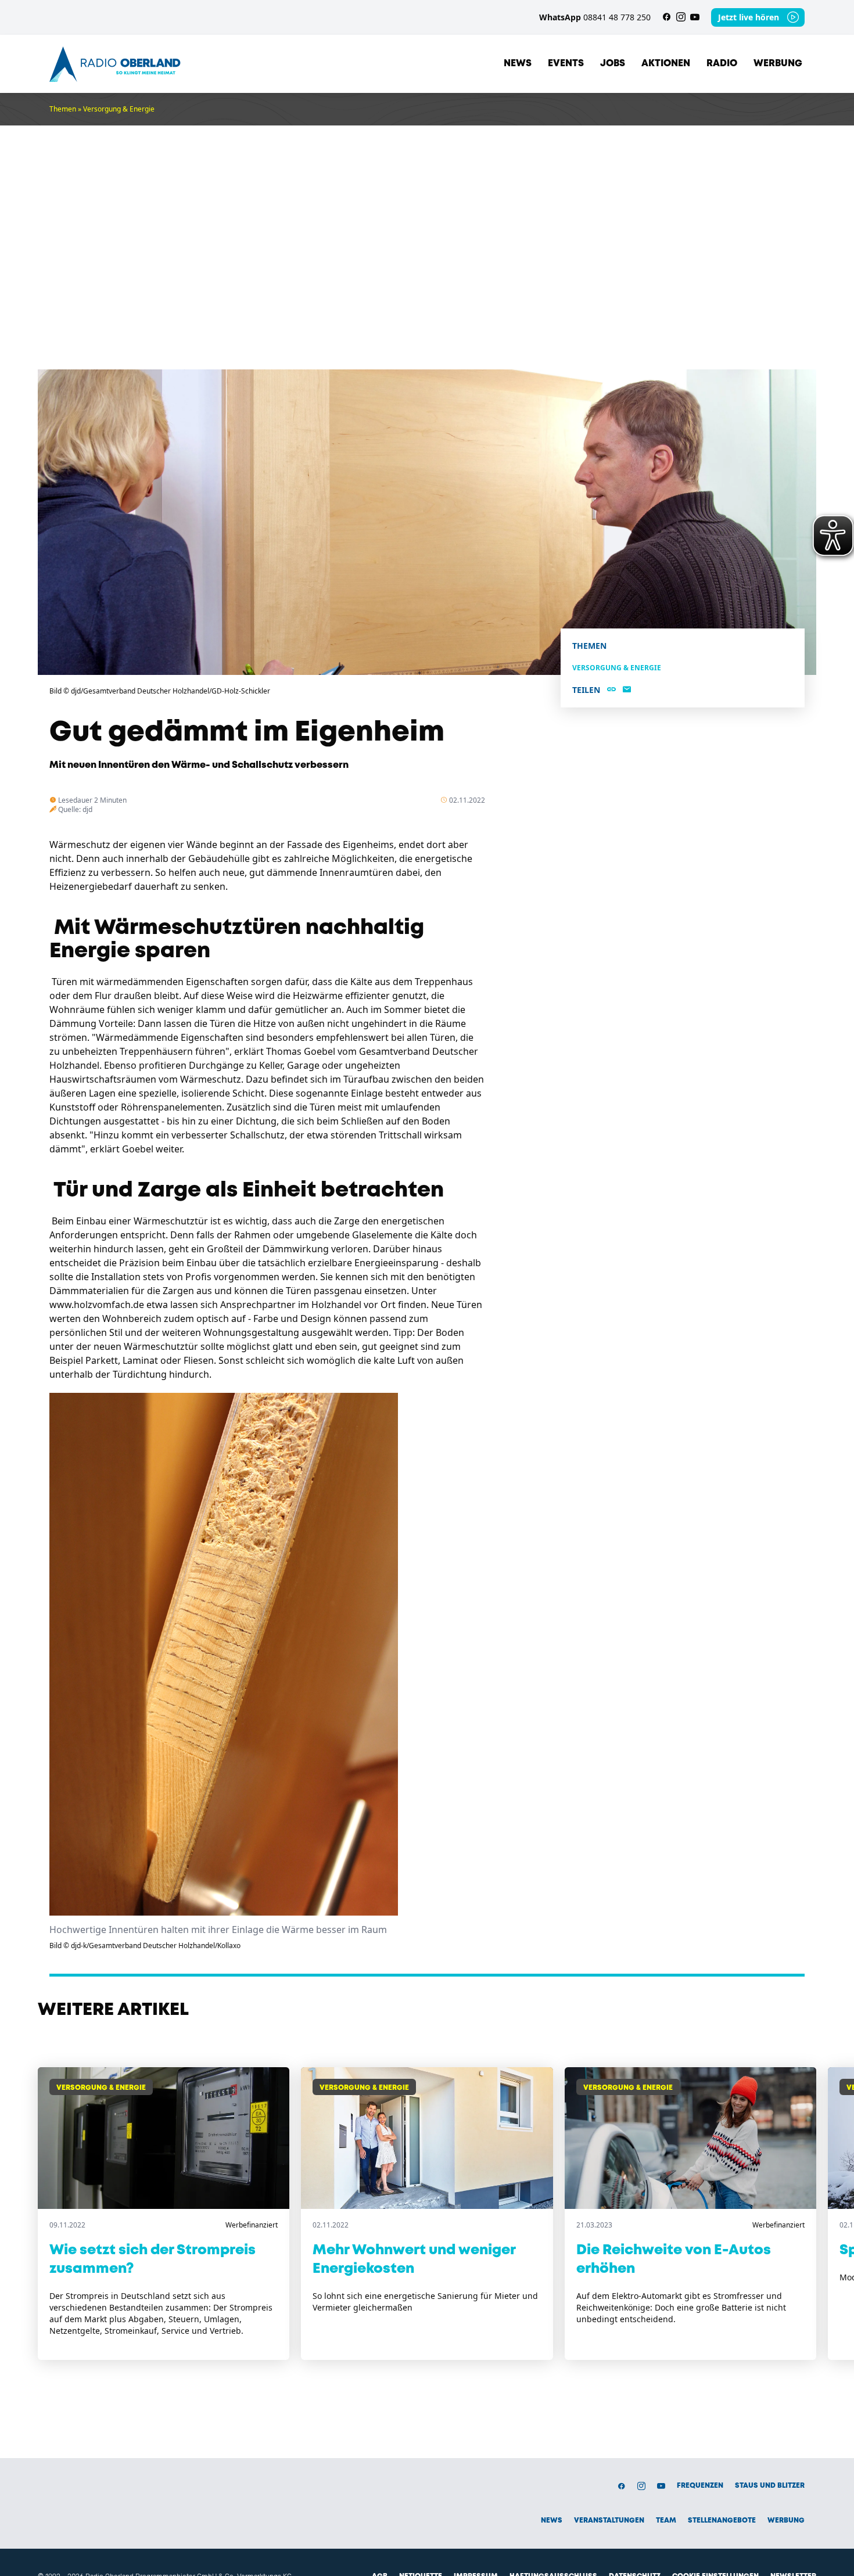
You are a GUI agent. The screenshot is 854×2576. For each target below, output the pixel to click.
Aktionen (666, 64)
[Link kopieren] (611, 690)
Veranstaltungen (609, 2521)
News (518, 64)
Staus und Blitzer (770, 2486)
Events (566, 64)
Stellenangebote (722, 2521)
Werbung (778, 64)
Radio (722, 64)
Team (666, 2521)
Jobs (613, 64)
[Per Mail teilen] (627, 690)
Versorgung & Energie (119, 109)
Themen (63, 109)
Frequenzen (700, 2486)
